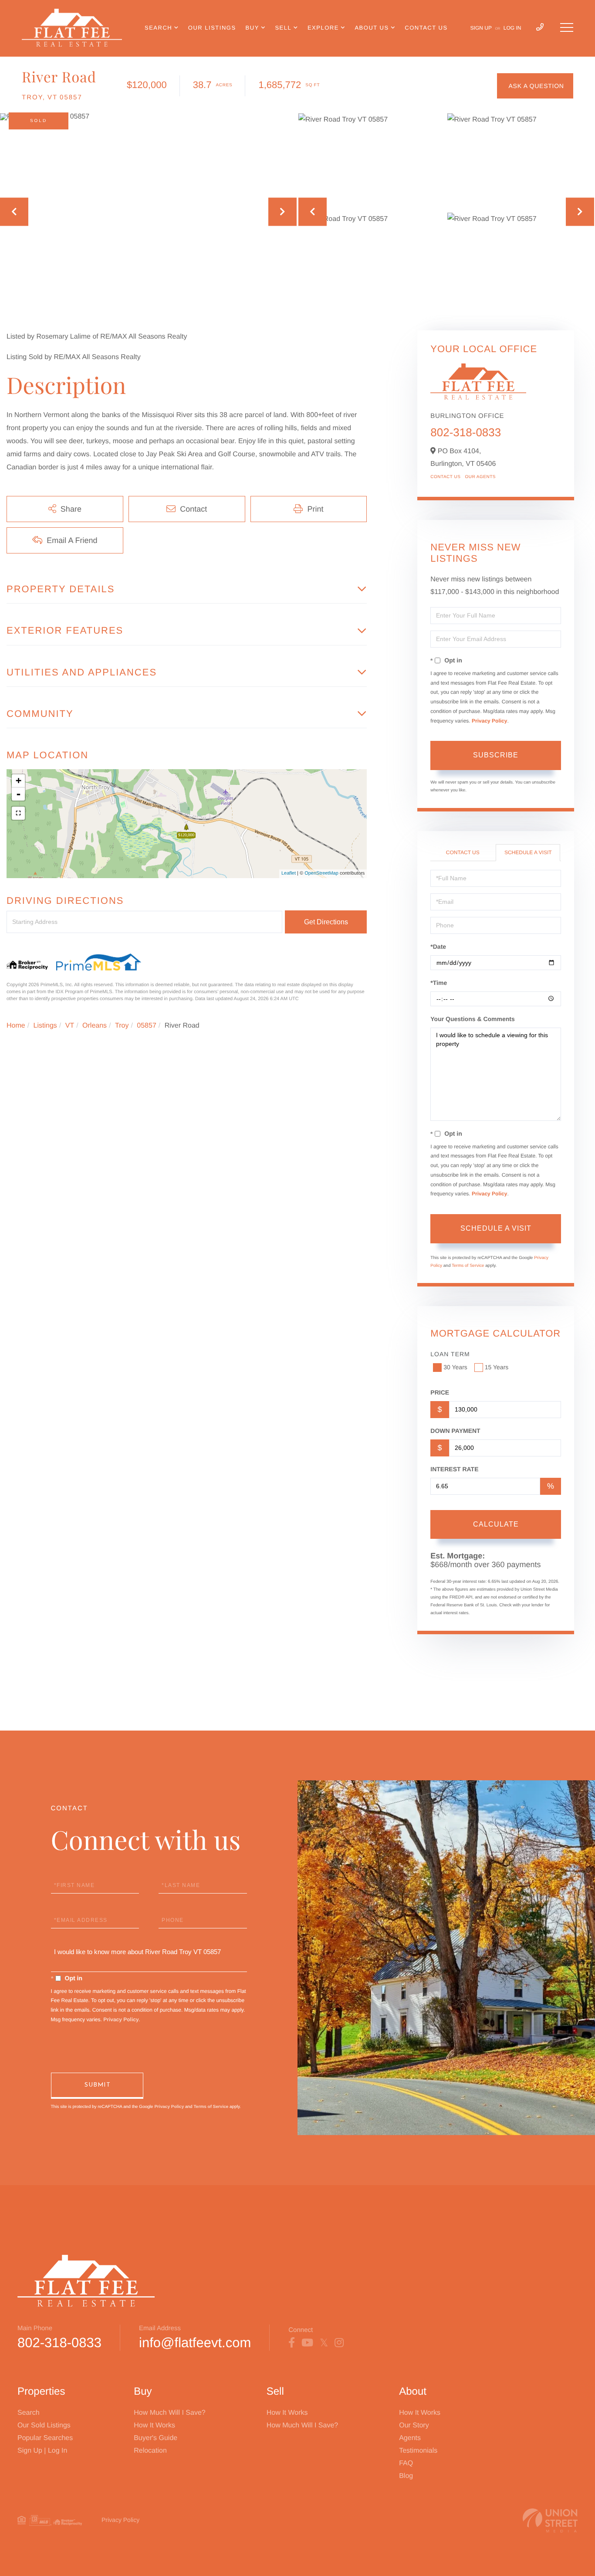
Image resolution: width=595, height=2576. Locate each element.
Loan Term (450, 1354)
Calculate (496, 1524)
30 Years (455, 1367)
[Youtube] (307, 2343)
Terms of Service (468, 1266)
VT (70, 1026)
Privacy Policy (489, 721)
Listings (45, 1026)
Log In (512, 28)
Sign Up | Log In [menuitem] (42, 2451)
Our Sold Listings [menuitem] (44, 2425)
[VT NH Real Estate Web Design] (550, 2520)
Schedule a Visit (528, 852)
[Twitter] (324, 2343)
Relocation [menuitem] (150, 2451)
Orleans (95, 1026)
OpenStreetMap (321, 873)
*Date (438, 947)
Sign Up (481, 28)
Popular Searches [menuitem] (45, 2438)
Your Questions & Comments (472, 1019)
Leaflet (289, 873)
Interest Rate (454, 1469)
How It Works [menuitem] (154, 2425)
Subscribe (496, 755)
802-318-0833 (466, 432)
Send (97, 2086)
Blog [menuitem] (406, 2476)
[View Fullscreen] (18, 813)
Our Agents (480, 477)
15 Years (497, 1367)
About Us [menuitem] (372, 28)
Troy (122, 1026)
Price (440, 1392)
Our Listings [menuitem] (212, 28)
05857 (147, 1026)
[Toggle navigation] (567, 27)
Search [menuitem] (158, 28)
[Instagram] (339, 2343)
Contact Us (445, 477)
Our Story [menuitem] (414, 2425)
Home (16, 1026)
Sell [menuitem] (283, 28)
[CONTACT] (535, 86)
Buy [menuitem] (252, 28)
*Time (439, 983)
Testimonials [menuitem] (418, 2451)
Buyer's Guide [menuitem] (156, 2438)
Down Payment (455, 1431)
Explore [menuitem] (323, 28)
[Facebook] (292, 2343)
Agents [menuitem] (410, 2438)
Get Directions (326, 922)
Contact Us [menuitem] (426, 28)
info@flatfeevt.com (195, 2343)
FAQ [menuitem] (406, 2463)
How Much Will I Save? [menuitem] (170, 2413)
